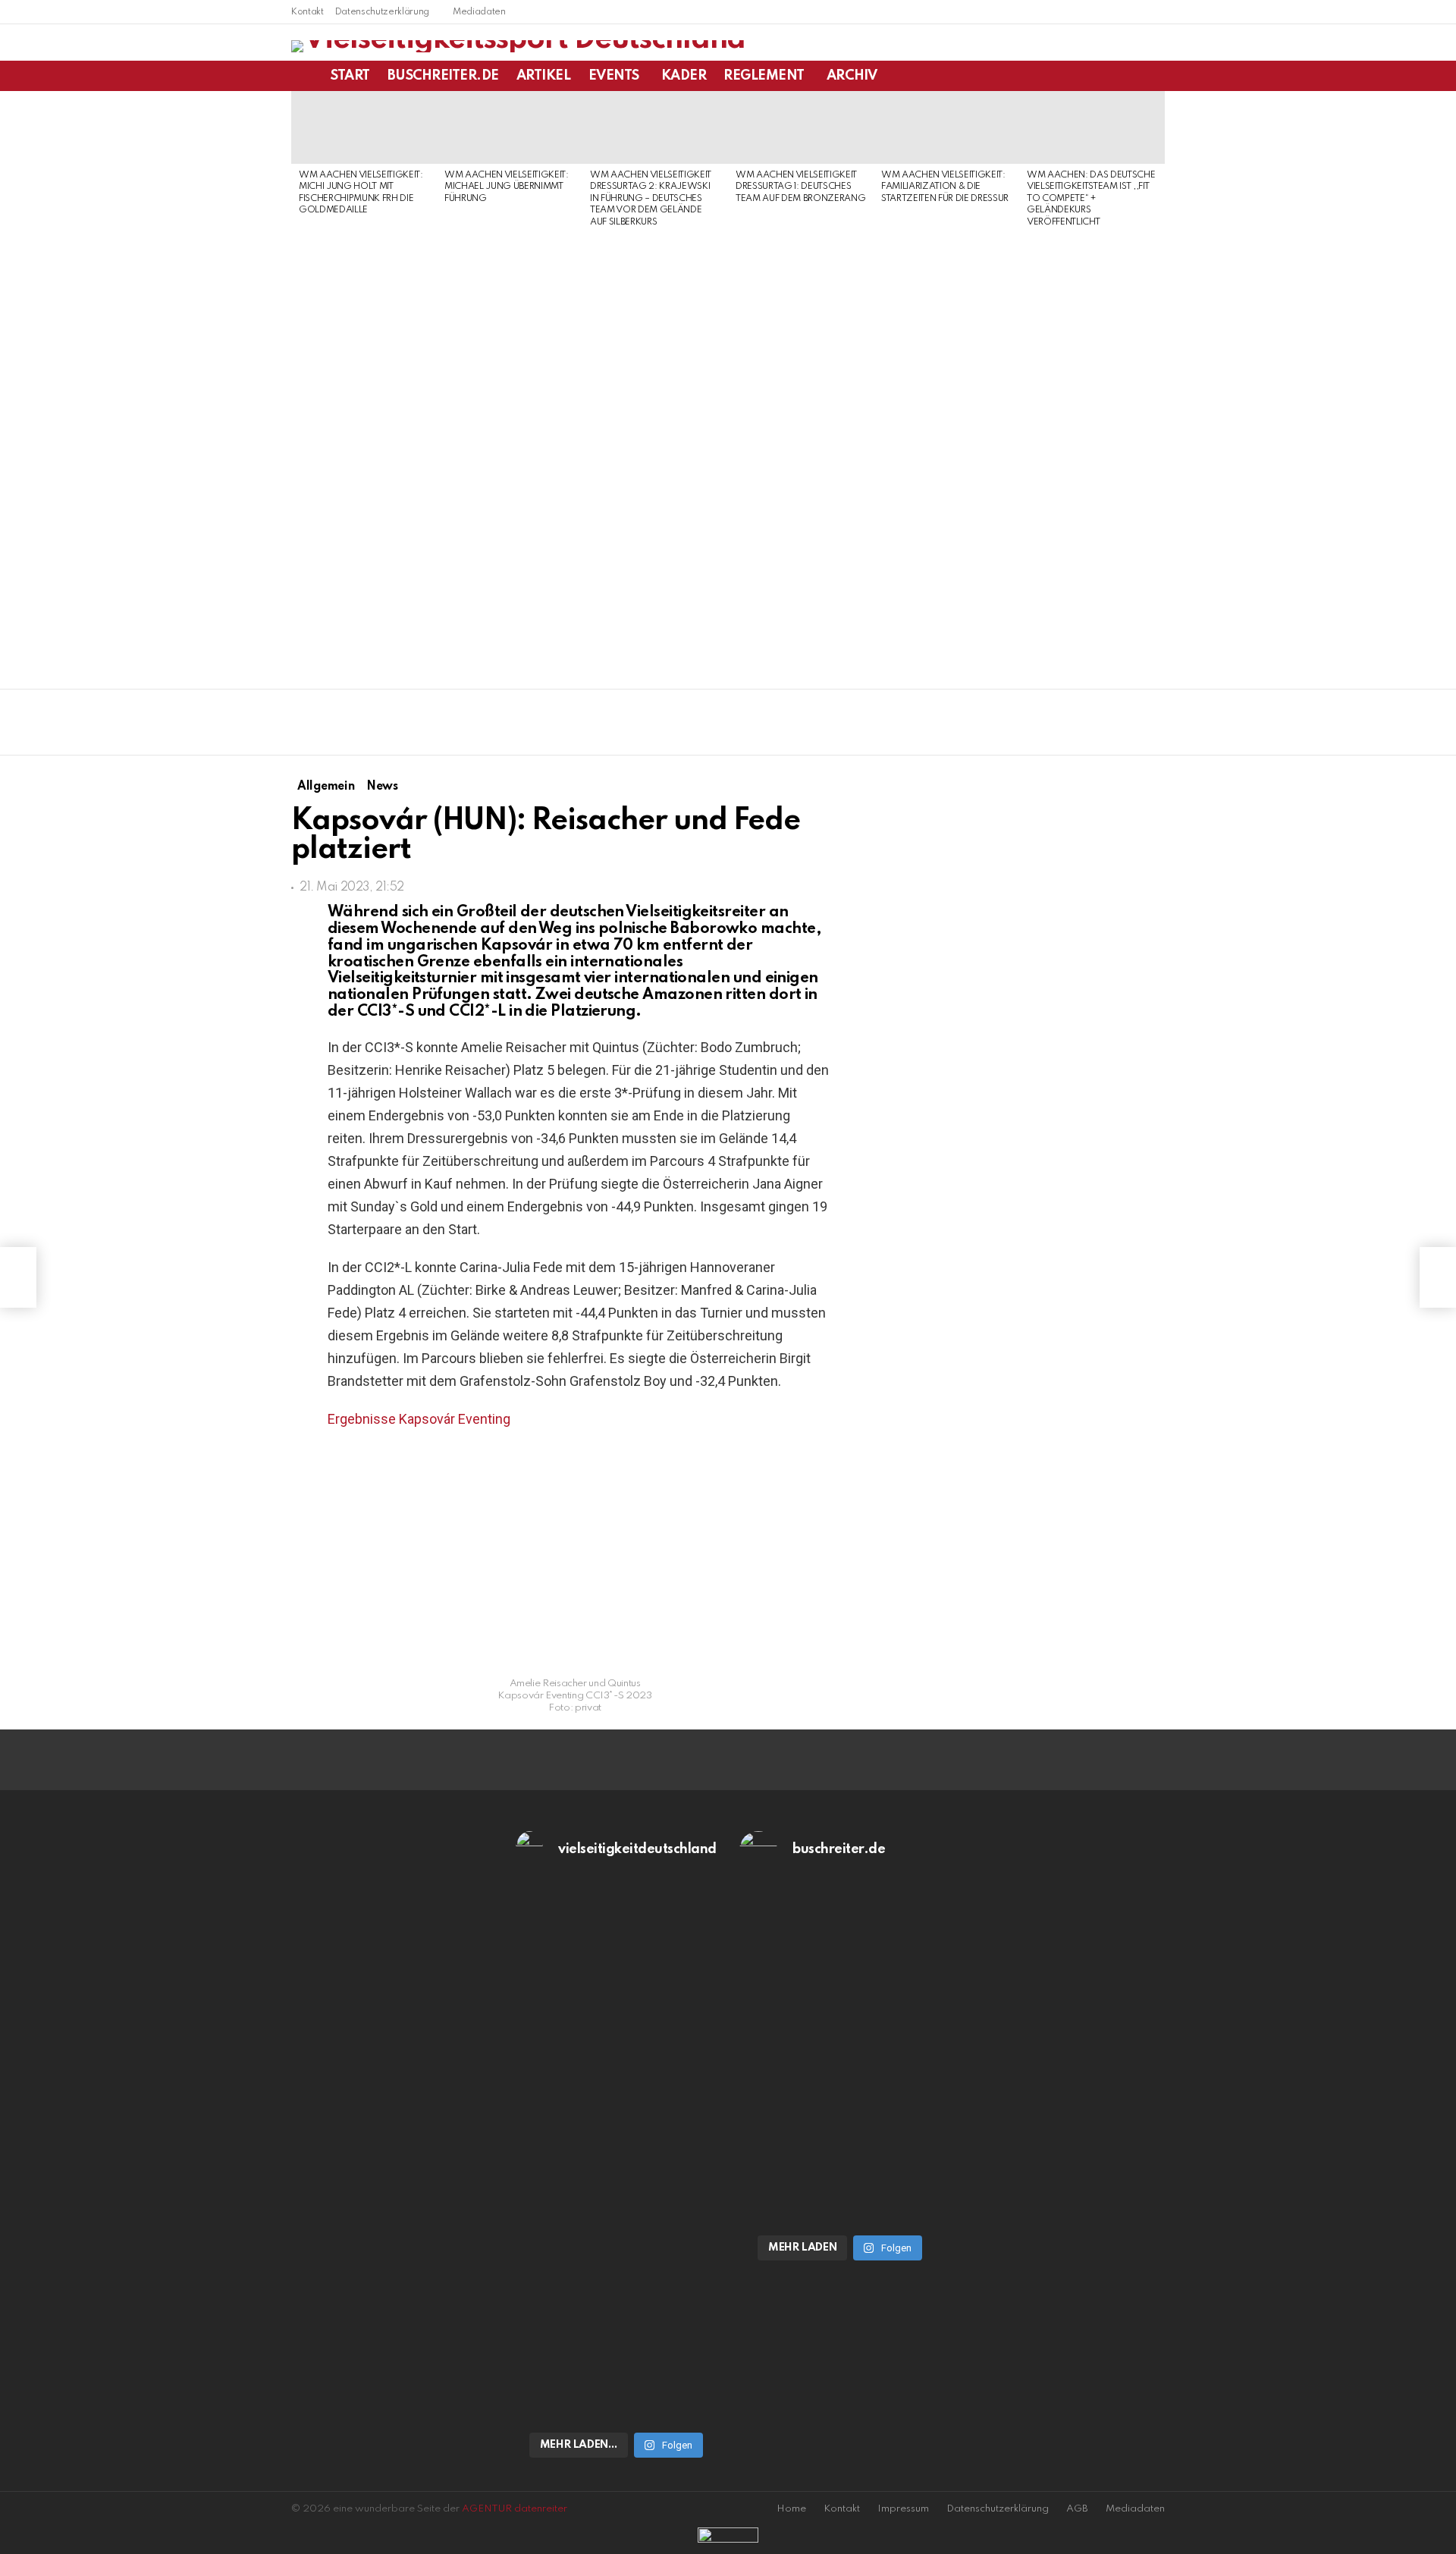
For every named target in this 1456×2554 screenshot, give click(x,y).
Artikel (544, 76)
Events (614, 76)
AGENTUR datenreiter (515, 2509)
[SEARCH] (1156, 76)
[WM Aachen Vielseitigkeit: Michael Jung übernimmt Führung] (510, 127)
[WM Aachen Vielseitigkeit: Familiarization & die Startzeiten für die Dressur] (946, 127)
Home (791, 2509)
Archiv (852, 76)
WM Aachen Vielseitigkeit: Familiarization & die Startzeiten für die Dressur (945, 187)
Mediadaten (479, 12)
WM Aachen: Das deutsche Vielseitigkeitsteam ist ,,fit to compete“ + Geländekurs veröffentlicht (1091, 199)
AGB (1077, 2509)
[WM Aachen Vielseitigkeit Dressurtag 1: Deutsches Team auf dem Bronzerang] (801, 127)
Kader (684, 76)
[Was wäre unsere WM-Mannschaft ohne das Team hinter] (617, 2031)
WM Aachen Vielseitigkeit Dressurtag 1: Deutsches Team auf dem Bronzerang (800, 187)
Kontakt (308, 12)
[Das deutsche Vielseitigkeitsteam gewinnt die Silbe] (617, 2298)
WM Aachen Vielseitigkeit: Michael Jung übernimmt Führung (507, 187)
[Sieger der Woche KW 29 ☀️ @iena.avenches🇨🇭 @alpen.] (840, 2200)
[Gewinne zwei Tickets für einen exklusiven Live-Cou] (840, 2031)
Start (350, 76)
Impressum (903, 2509)
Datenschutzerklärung (382, 12)
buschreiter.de (443, 76)
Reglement (764, 76)
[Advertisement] (364, 454)
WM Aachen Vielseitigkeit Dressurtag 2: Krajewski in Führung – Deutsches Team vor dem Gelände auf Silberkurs (651, 199)
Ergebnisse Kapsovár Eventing (419, 1419)
